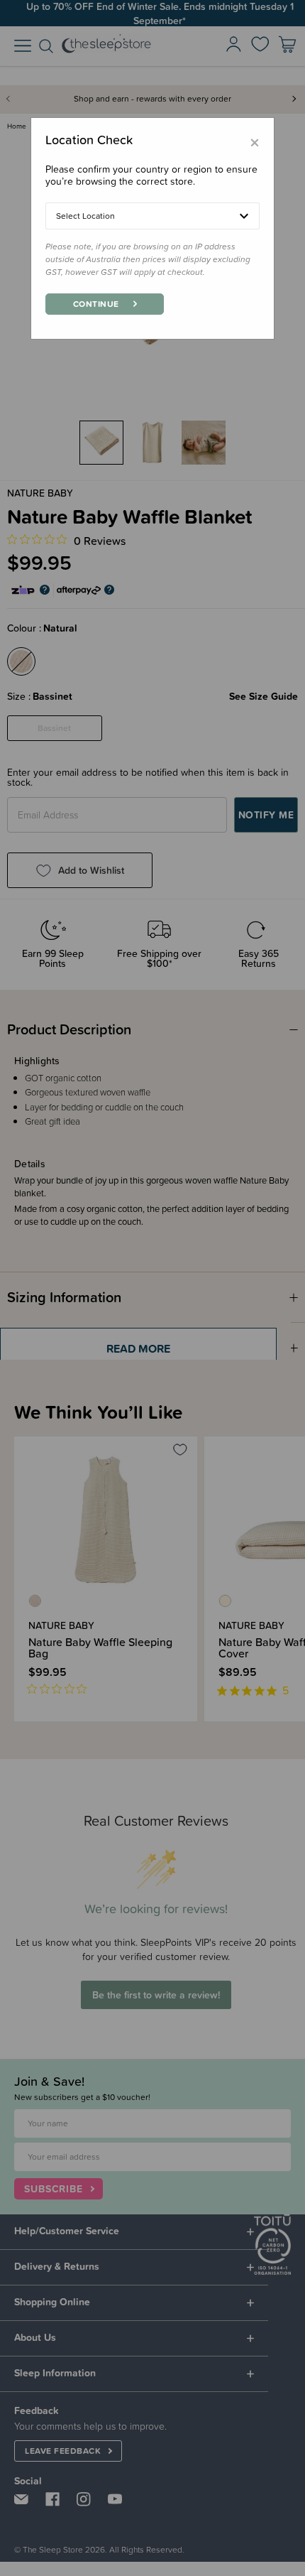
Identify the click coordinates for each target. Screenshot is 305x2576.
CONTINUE (96, 304)
